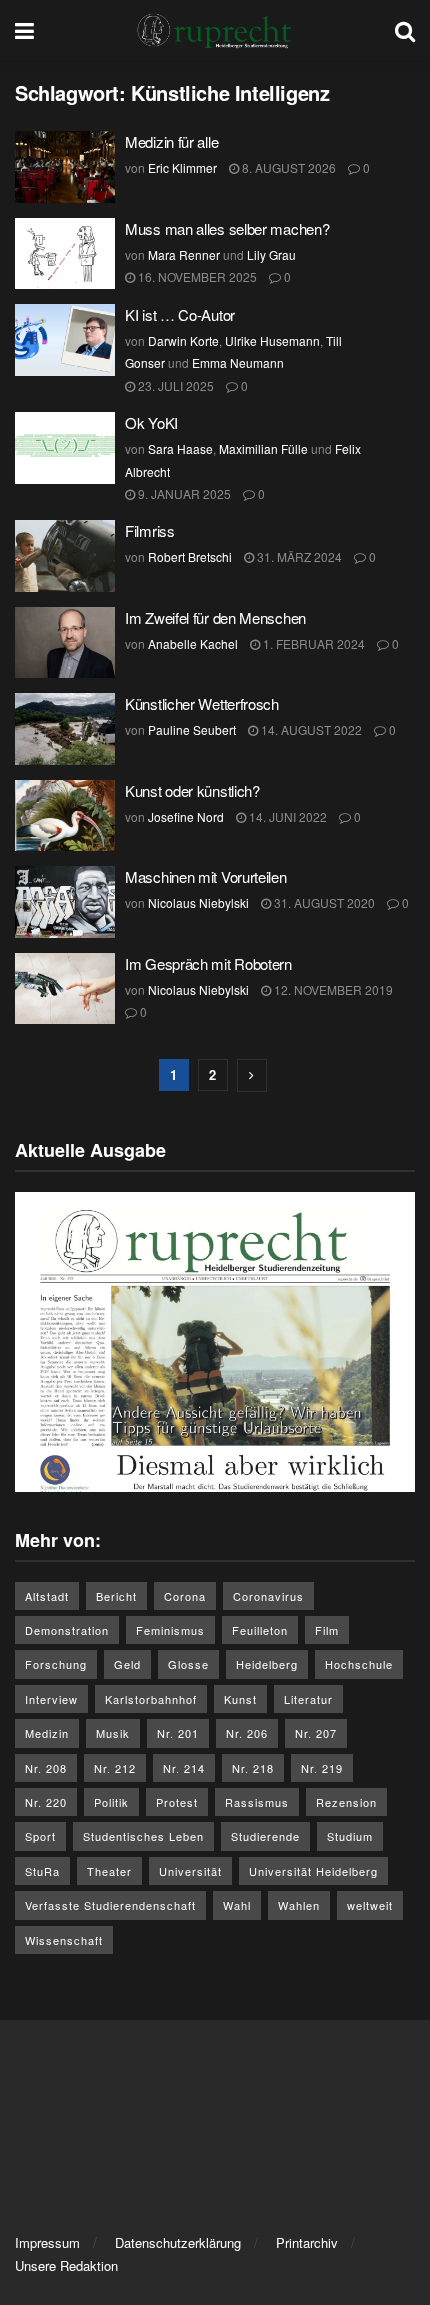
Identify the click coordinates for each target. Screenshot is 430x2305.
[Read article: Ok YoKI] (65, 448)
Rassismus (257, 1802)
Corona (185, 1596)
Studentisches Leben (143, 1836)
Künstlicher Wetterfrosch (202, 703)
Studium (350, 1836)
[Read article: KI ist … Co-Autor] (65, 340)
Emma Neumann (238, 362)
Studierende (265, 1836)
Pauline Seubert (192, 729)
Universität (190, 1871)
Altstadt (47, 1596)
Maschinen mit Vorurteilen (206, 876)
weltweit (370, 1905)
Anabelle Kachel (193, 643)
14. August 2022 (310, 729)
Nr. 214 (184, 1768)
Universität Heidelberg (313, 1871)
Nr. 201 (178, 1733)
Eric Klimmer (182, 167)
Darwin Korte (183, 340)
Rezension (346, 1802)
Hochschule (359, 1664)
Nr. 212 (115, 1768)
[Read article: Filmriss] (65, 556)
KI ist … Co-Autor (180, 314)
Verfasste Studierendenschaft (110, 1905)
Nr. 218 (253, 1768)
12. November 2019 (332, 989)
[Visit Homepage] (215, 30)
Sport (40, 1836)
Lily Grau (271, 254)
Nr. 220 (46, 1802)
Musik (113, 1733)
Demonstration (67, 1630)
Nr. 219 (322, 1768)
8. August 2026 (287, 167)
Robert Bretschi (190, 556)
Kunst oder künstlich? (192, 790)
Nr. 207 (316, 1733)
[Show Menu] (24, 30)
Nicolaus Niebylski (198, 902)
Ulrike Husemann (272, 340)
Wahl (237, 1905)
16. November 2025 (196, 276)
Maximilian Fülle (263, 448)
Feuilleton (260, 1630)
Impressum (47, 2242)
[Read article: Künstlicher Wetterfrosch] (65, 729)
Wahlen (299, 1905)
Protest (177, 1802)
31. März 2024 (298, 556)
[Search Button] (405, 30)
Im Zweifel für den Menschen (215, 617)
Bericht (116, 1596)
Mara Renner (184, 254)
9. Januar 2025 (183, 493)
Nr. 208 (46, 1768)
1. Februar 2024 (312, 643)
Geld (127, 1664)
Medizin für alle (171, 141)
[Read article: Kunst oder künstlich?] (65, 816)
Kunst (240, 1699)
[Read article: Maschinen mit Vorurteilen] (65, 902)
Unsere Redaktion (66, 2265)
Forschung (56, 1664)
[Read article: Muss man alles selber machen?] (65, 254)
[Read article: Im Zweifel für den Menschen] (65, 643)
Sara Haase (180, 448)
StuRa (42, 1871)
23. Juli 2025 (174, 385)
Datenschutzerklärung (178, 2242)
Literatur (308, 1699)
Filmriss (150, 530)
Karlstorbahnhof (151, 1699)
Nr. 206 (247, 1733)
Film (327, 1630)
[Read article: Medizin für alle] (65, 167)
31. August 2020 (323, 902)
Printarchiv (307, 2242)
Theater (109, 1871)
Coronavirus (268, 1596)
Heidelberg (267, 1664)
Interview (51, 1699)
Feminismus (170, 1630)
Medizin (47, 1733)
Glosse (188, 1664)
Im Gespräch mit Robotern (208, 963)
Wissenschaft (64, 1940)
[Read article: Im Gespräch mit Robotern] (65, 989)
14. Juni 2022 (286, 816)
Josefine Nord (186, 816)
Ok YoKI (151, 422)
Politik (111, 1802)
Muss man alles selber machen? (229, 228)
